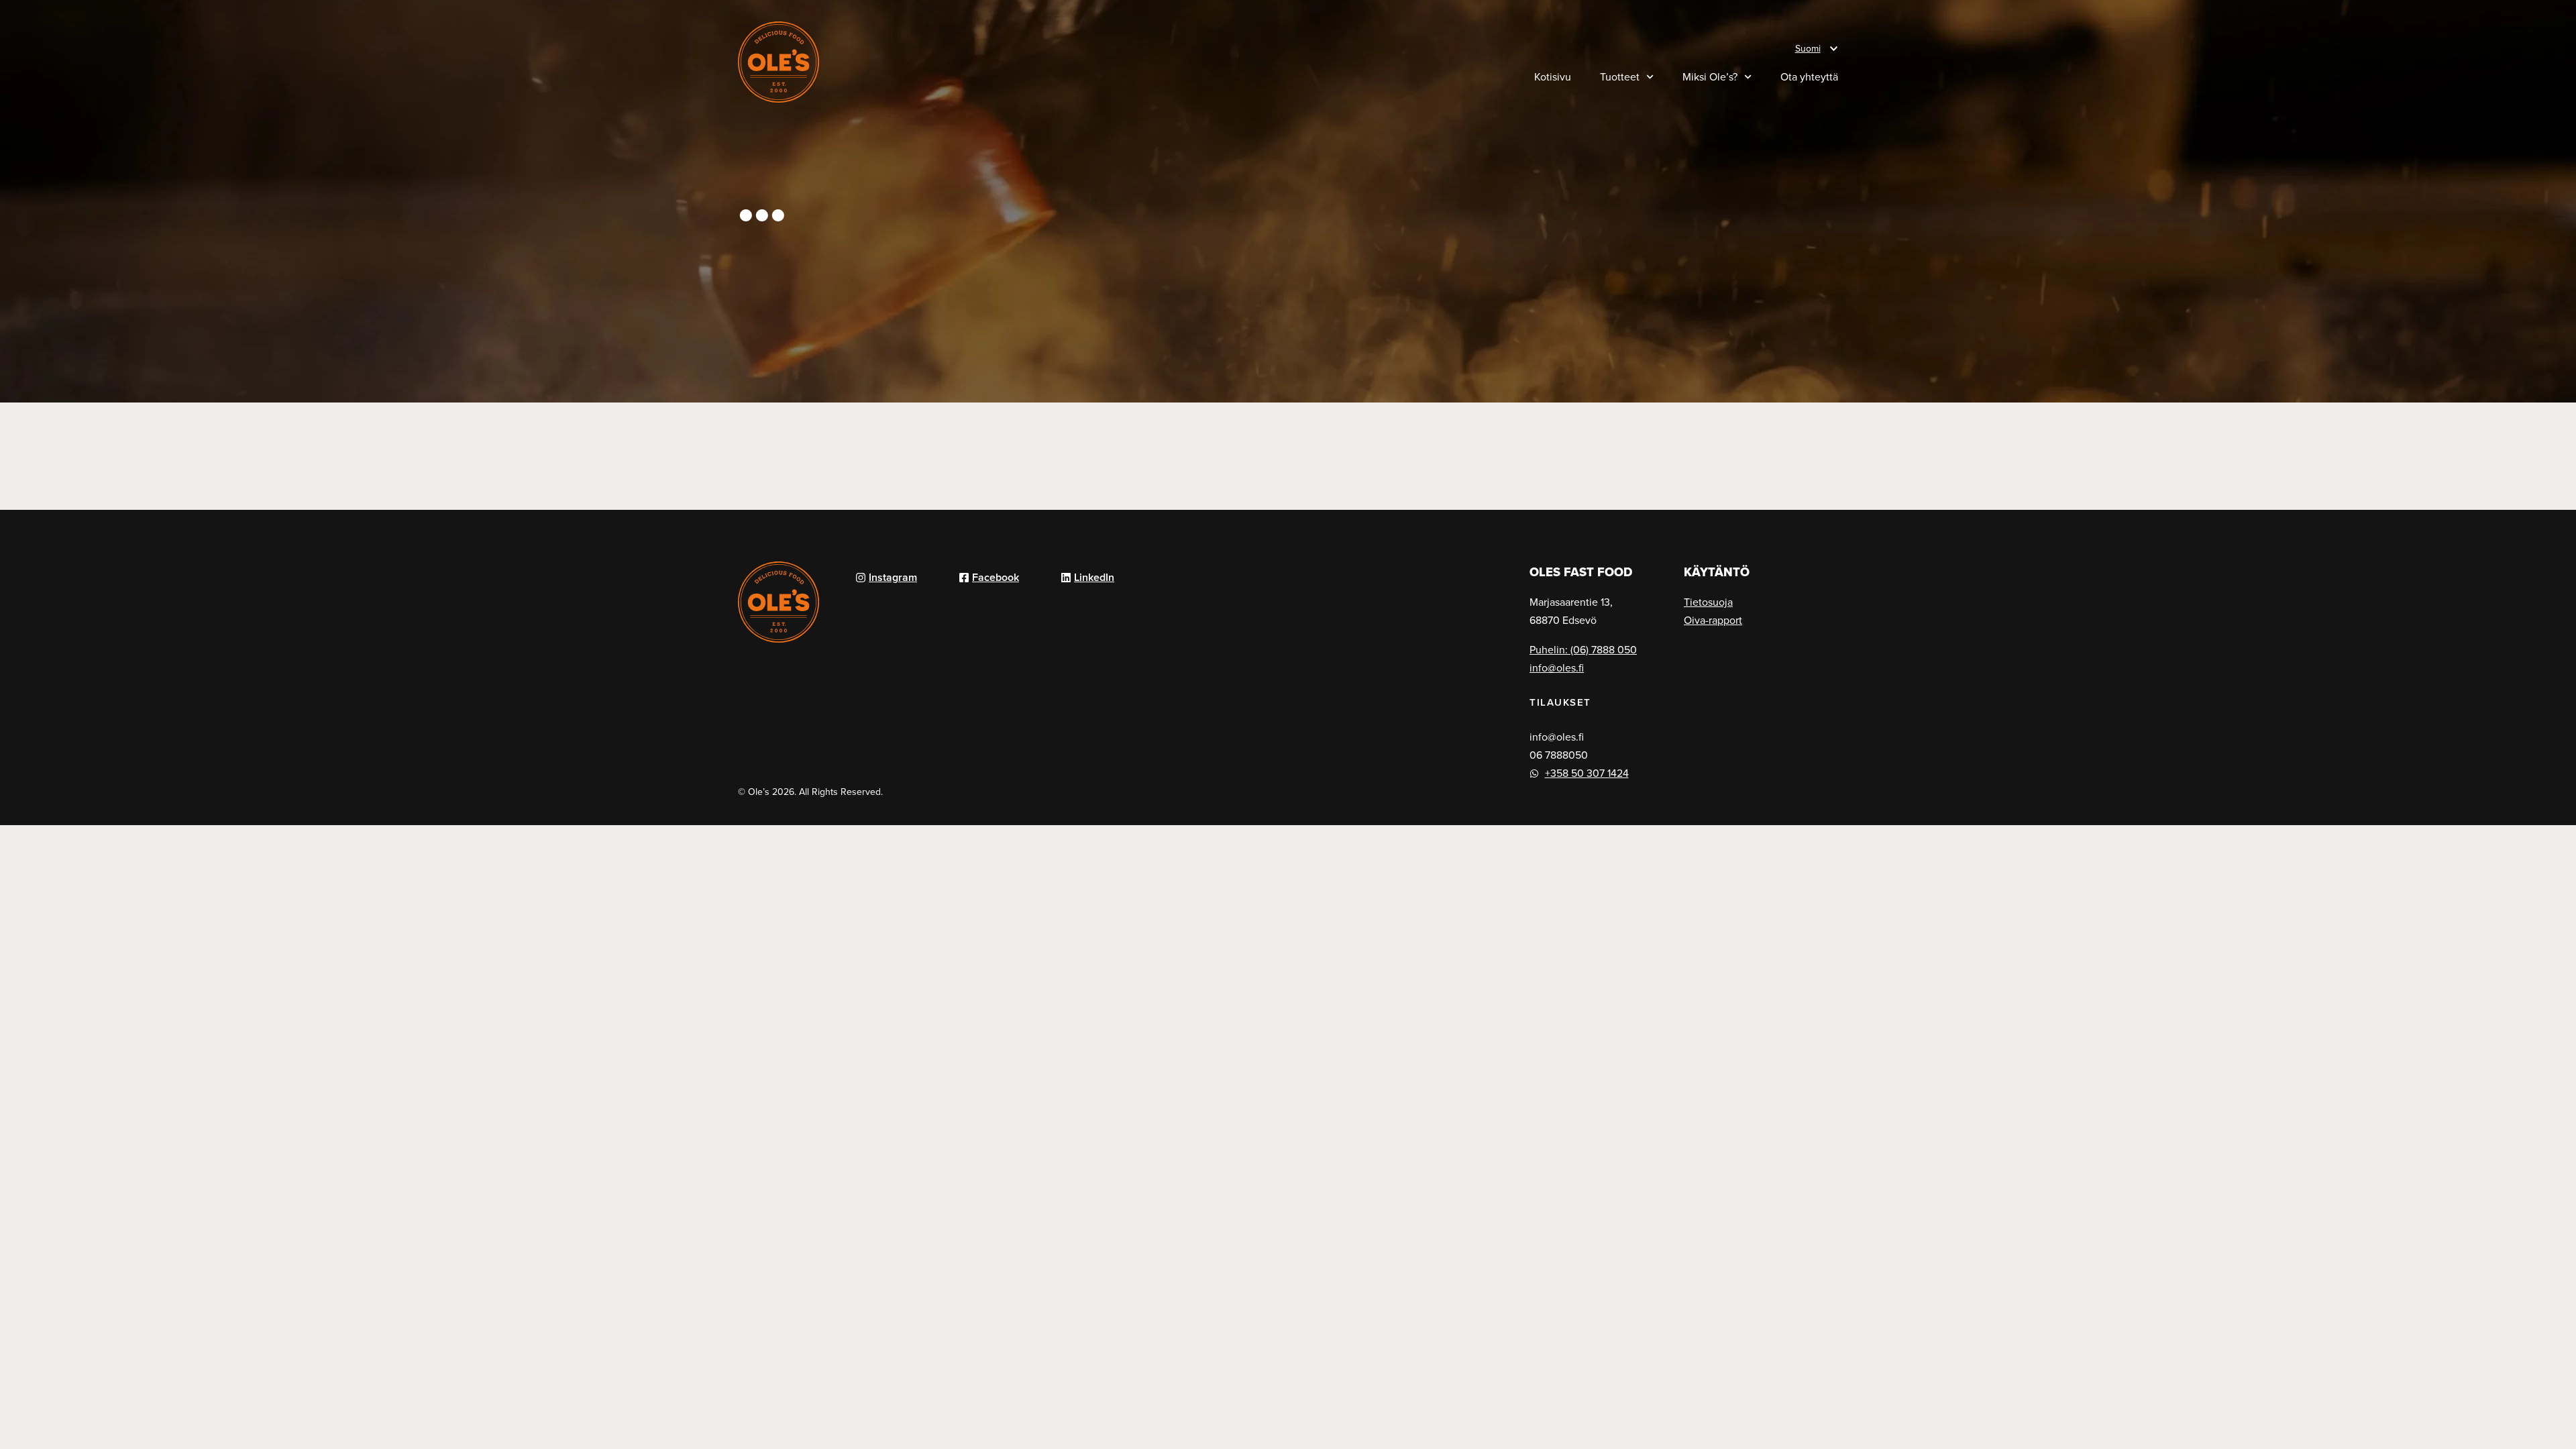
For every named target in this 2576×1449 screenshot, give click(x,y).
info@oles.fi (1557, 667)
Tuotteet (1620, 76)
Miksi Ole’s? (1710, 76)
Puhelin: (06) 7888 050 (1583, 649)
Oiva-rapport (1713, 620)
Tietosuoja (1708, 602)
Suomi (1808, 48)
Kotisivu (1553, 76)
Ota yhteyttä (1809, 76)
